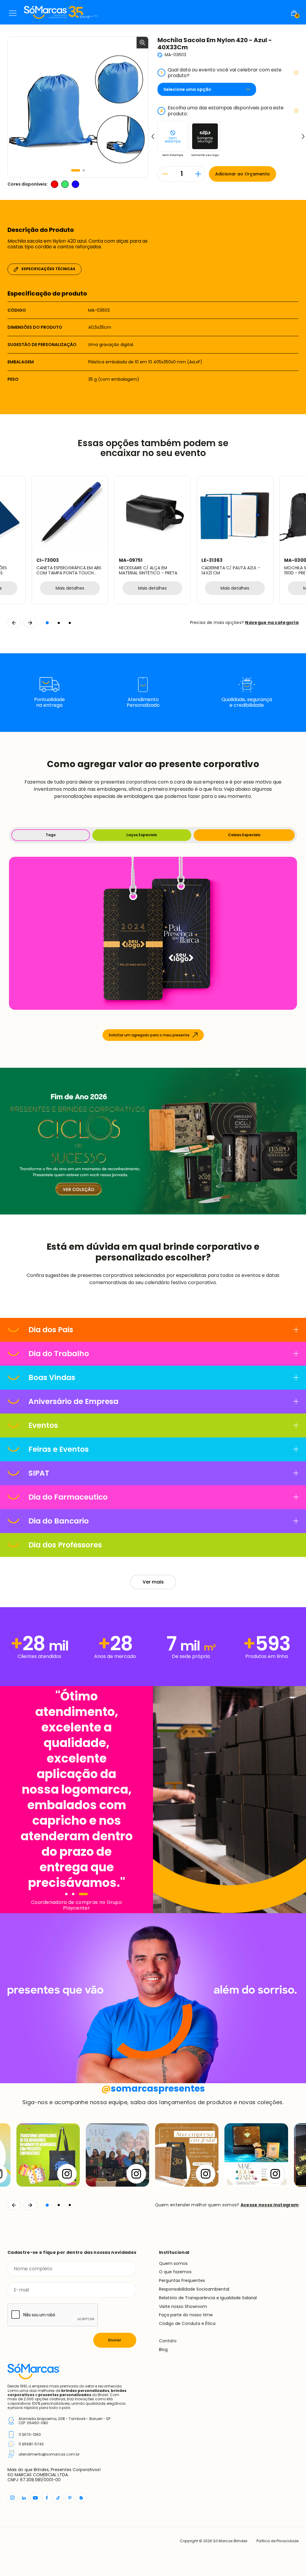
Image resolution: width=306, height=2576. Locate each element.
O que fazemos (175, 2272)
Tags (51, 835)
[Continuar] (30, 2205)
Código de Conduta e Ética (187, 2323)
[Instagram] (12, 2498)
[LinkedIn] (24, 2498)
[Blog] (81, 2498)
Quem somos (173, 2263)
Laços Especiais (142, 835)
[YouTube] (35, 2498)
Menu (13, 13)
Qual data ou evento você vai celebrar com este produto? (221, 73)
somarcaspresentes (153, 2088)
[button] (76, 170)
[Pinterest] (70, 2498)
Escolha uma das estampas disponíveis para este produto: (222, 111)
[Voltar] (14, 2205)
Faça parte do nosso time (186, 2315)
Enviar (115, 2340)
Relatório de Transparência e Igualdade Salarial (208, 2298)
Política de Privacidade (277, 2541)
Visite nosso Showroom (183, 2306)
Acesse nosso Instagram (270, 2205)
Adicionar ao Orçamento (242, 174)
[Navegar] (66, 1894)
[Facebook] (47, 2498)
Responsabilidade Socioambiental (194, 2289)
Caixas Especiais (244, 835)
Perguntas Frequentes (182, 2280)
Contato (168, 2341)
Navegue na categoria (272, 622)
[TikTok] (58, 2498)
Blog (163, 2349)
